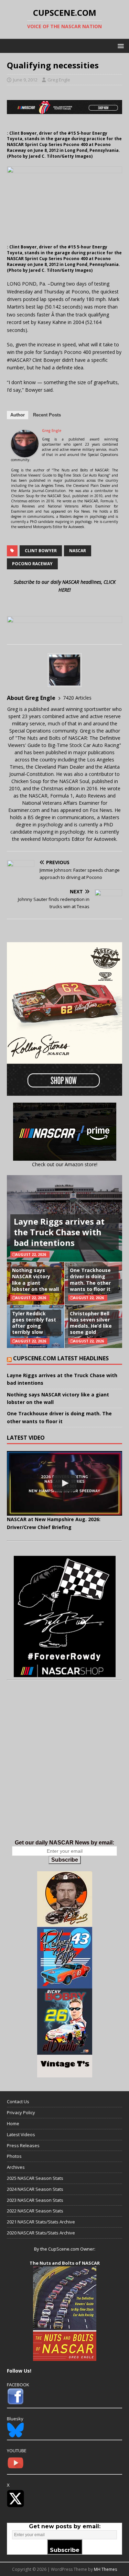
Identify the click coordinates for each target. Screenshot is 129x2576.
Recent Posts (47, 415)
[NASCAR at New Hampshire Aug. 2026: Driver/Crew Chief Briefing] (64, 1483)
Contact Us (18, 2101)
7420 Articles (77, 698)
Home (13, 2123)
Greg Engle (59, 80)
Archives (16, 2167)
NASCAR (78, 551)
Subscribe (65, 1860)
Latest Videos (21, 2134)
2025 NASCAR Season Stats (35, 2178)
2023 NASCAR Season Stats (35, 2200)
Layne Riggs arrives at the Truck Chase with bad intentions (59, 1232)
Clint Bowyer (41, 551)
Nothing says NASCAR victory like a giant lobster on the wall (35, 1280)
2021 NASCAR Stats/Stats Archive (41, 2222)
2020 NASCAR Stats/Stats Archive (41, 2233)
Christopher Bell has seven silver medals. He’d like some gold (91, 1323)
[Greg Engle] (25, 453)
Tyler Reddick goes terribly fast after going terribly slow (34, 1323)
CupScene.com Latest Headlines (61, 1358)
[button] (120, 46)
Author (18, 415)
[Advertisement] (64, 1767)
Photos (14, 2156)
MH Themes (105, 2569)
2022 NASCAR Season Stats (35, 2211)
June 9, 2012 (25, 80)
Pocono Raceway (32, 564)
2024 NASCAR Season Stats (35, 2189)
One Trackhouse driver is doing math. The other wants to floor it (90, 1280)
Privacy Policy (21, 2112)
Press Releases (23, 2145)
